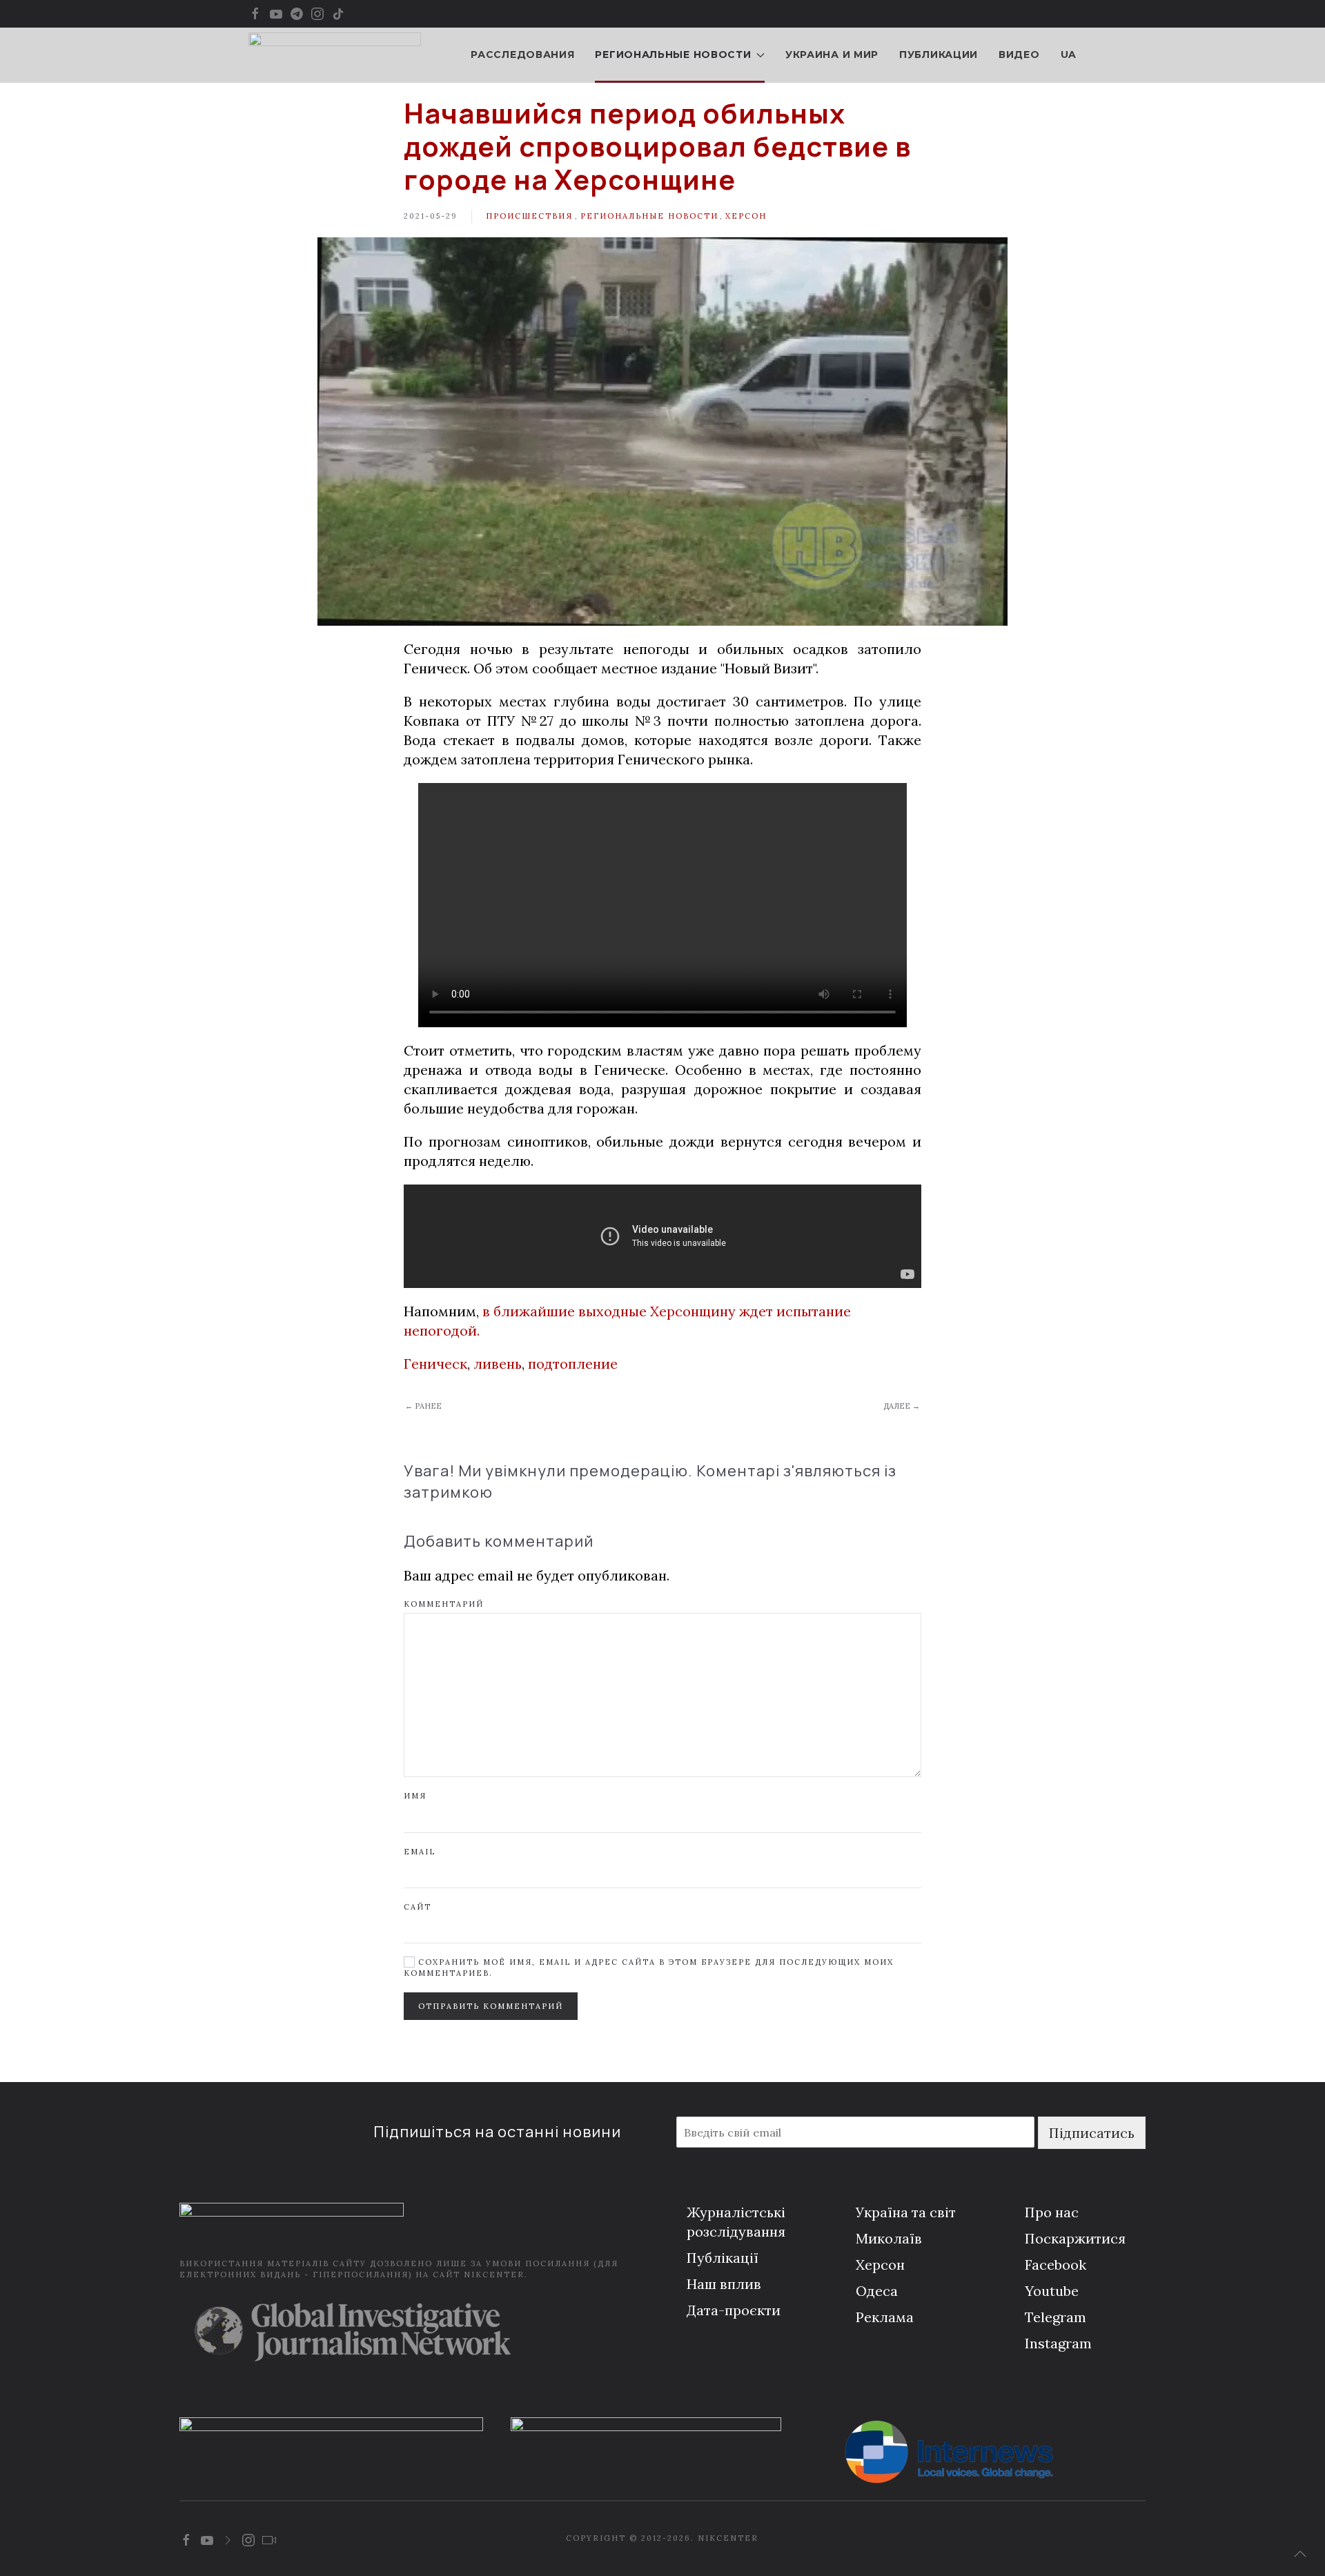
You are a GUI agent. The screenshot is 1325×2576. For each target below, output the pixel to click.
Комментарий (444, 1604)
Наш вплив (724, 2284)
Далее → (902, 1406)
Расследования (522, 55)
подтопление (573, 1364)
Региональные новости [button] (673, 55)
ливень (498, 1364)
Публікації (723, 2258)
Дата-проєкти (734, 2310)
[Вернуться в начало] (335, 55)
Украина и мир (832, 55)
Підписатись (1092, 2133)
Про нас (1052, 2212)
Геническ (435, 1364)
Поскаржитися (1075, 2238)
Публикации (939, 55)
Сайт (418, 1907)
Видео (1019, 55)
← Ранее (423, 1406)
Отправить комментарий (491, 2006)
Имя (415, 1796)
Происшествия (529, 216)
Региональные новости (649, 216)
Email (420, 1852)
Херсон (746, 216)
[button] (1300, 2554)
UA (1069, 55)
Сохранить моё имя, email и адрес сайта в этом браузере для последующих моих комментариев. (649, 1967)
